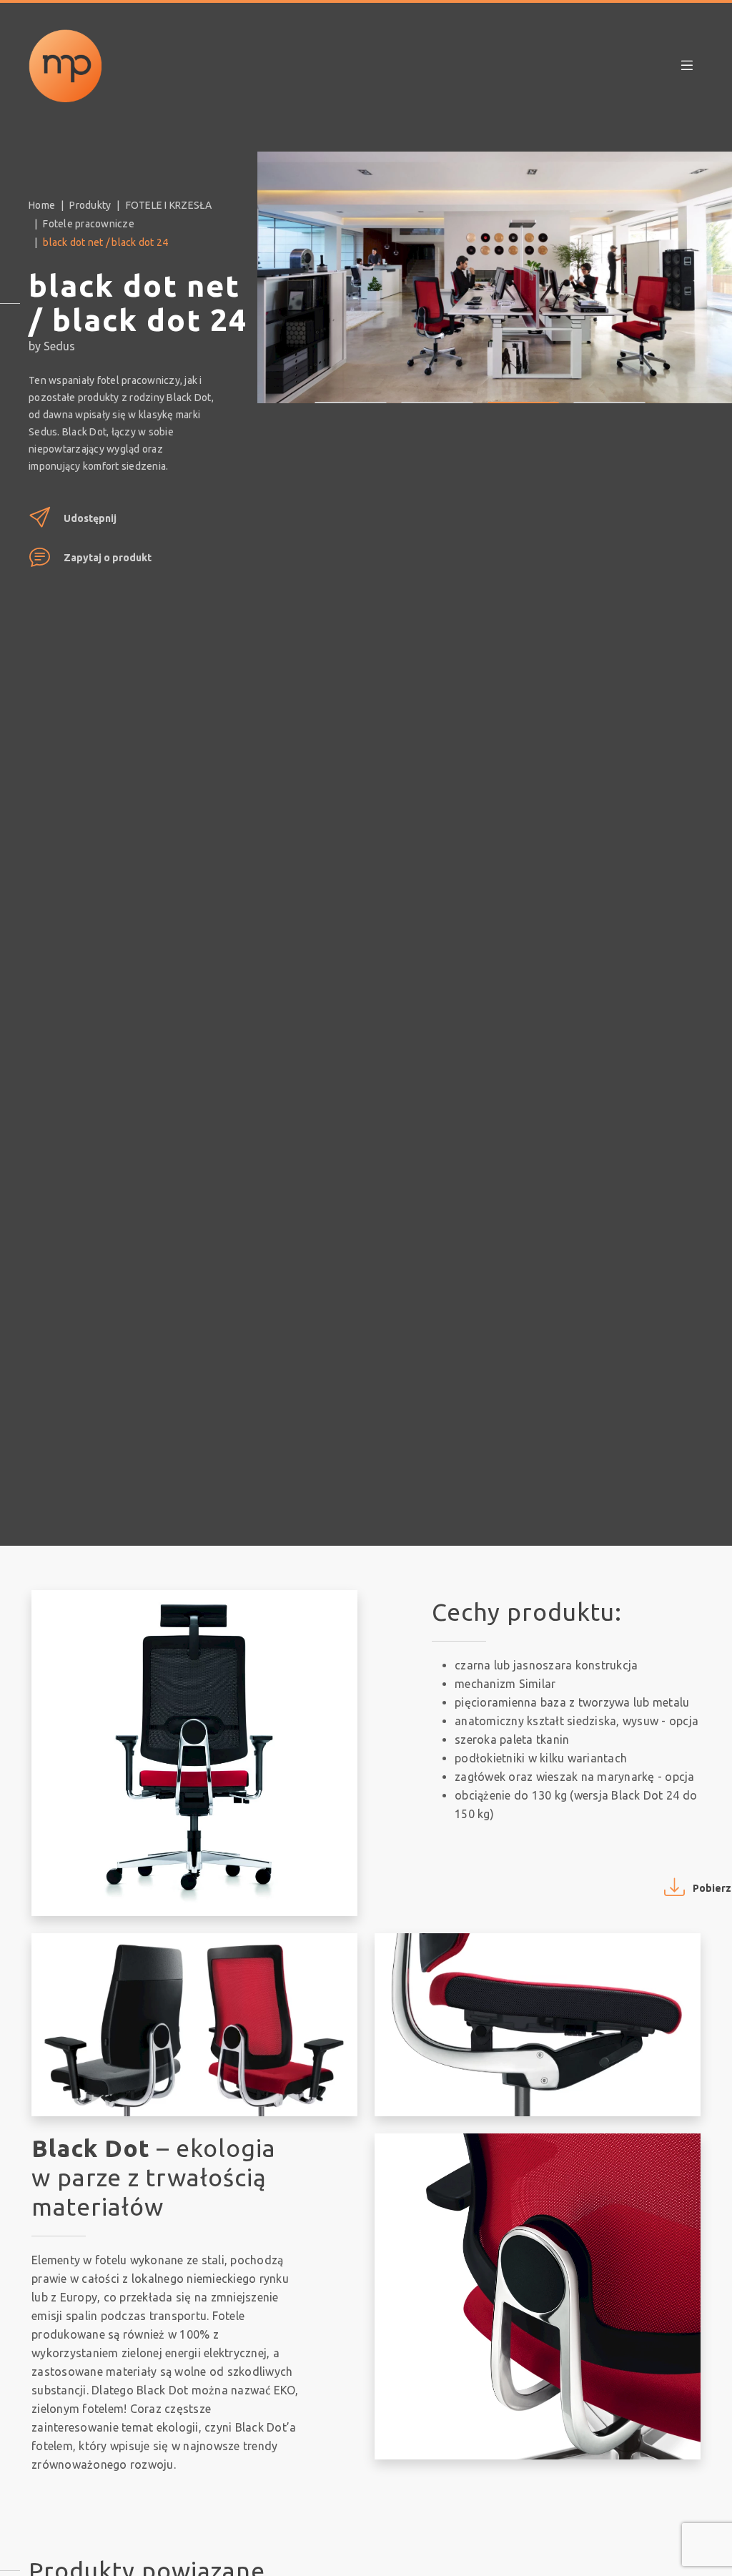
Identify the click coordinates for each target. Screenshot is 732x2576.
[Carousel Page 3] (524, 392)
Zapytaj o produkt (108, 558)
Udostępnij (90, 518)
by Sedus (52, 346)
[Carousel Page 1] (351, 392)
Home (42, 205)
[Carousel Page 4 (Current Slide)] (609, 392)
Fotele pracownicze (89, 224)
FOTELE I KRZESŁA (169, 205)
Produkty (90, 205)
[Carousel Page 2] (437, 392)
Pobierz (712, 1888)
